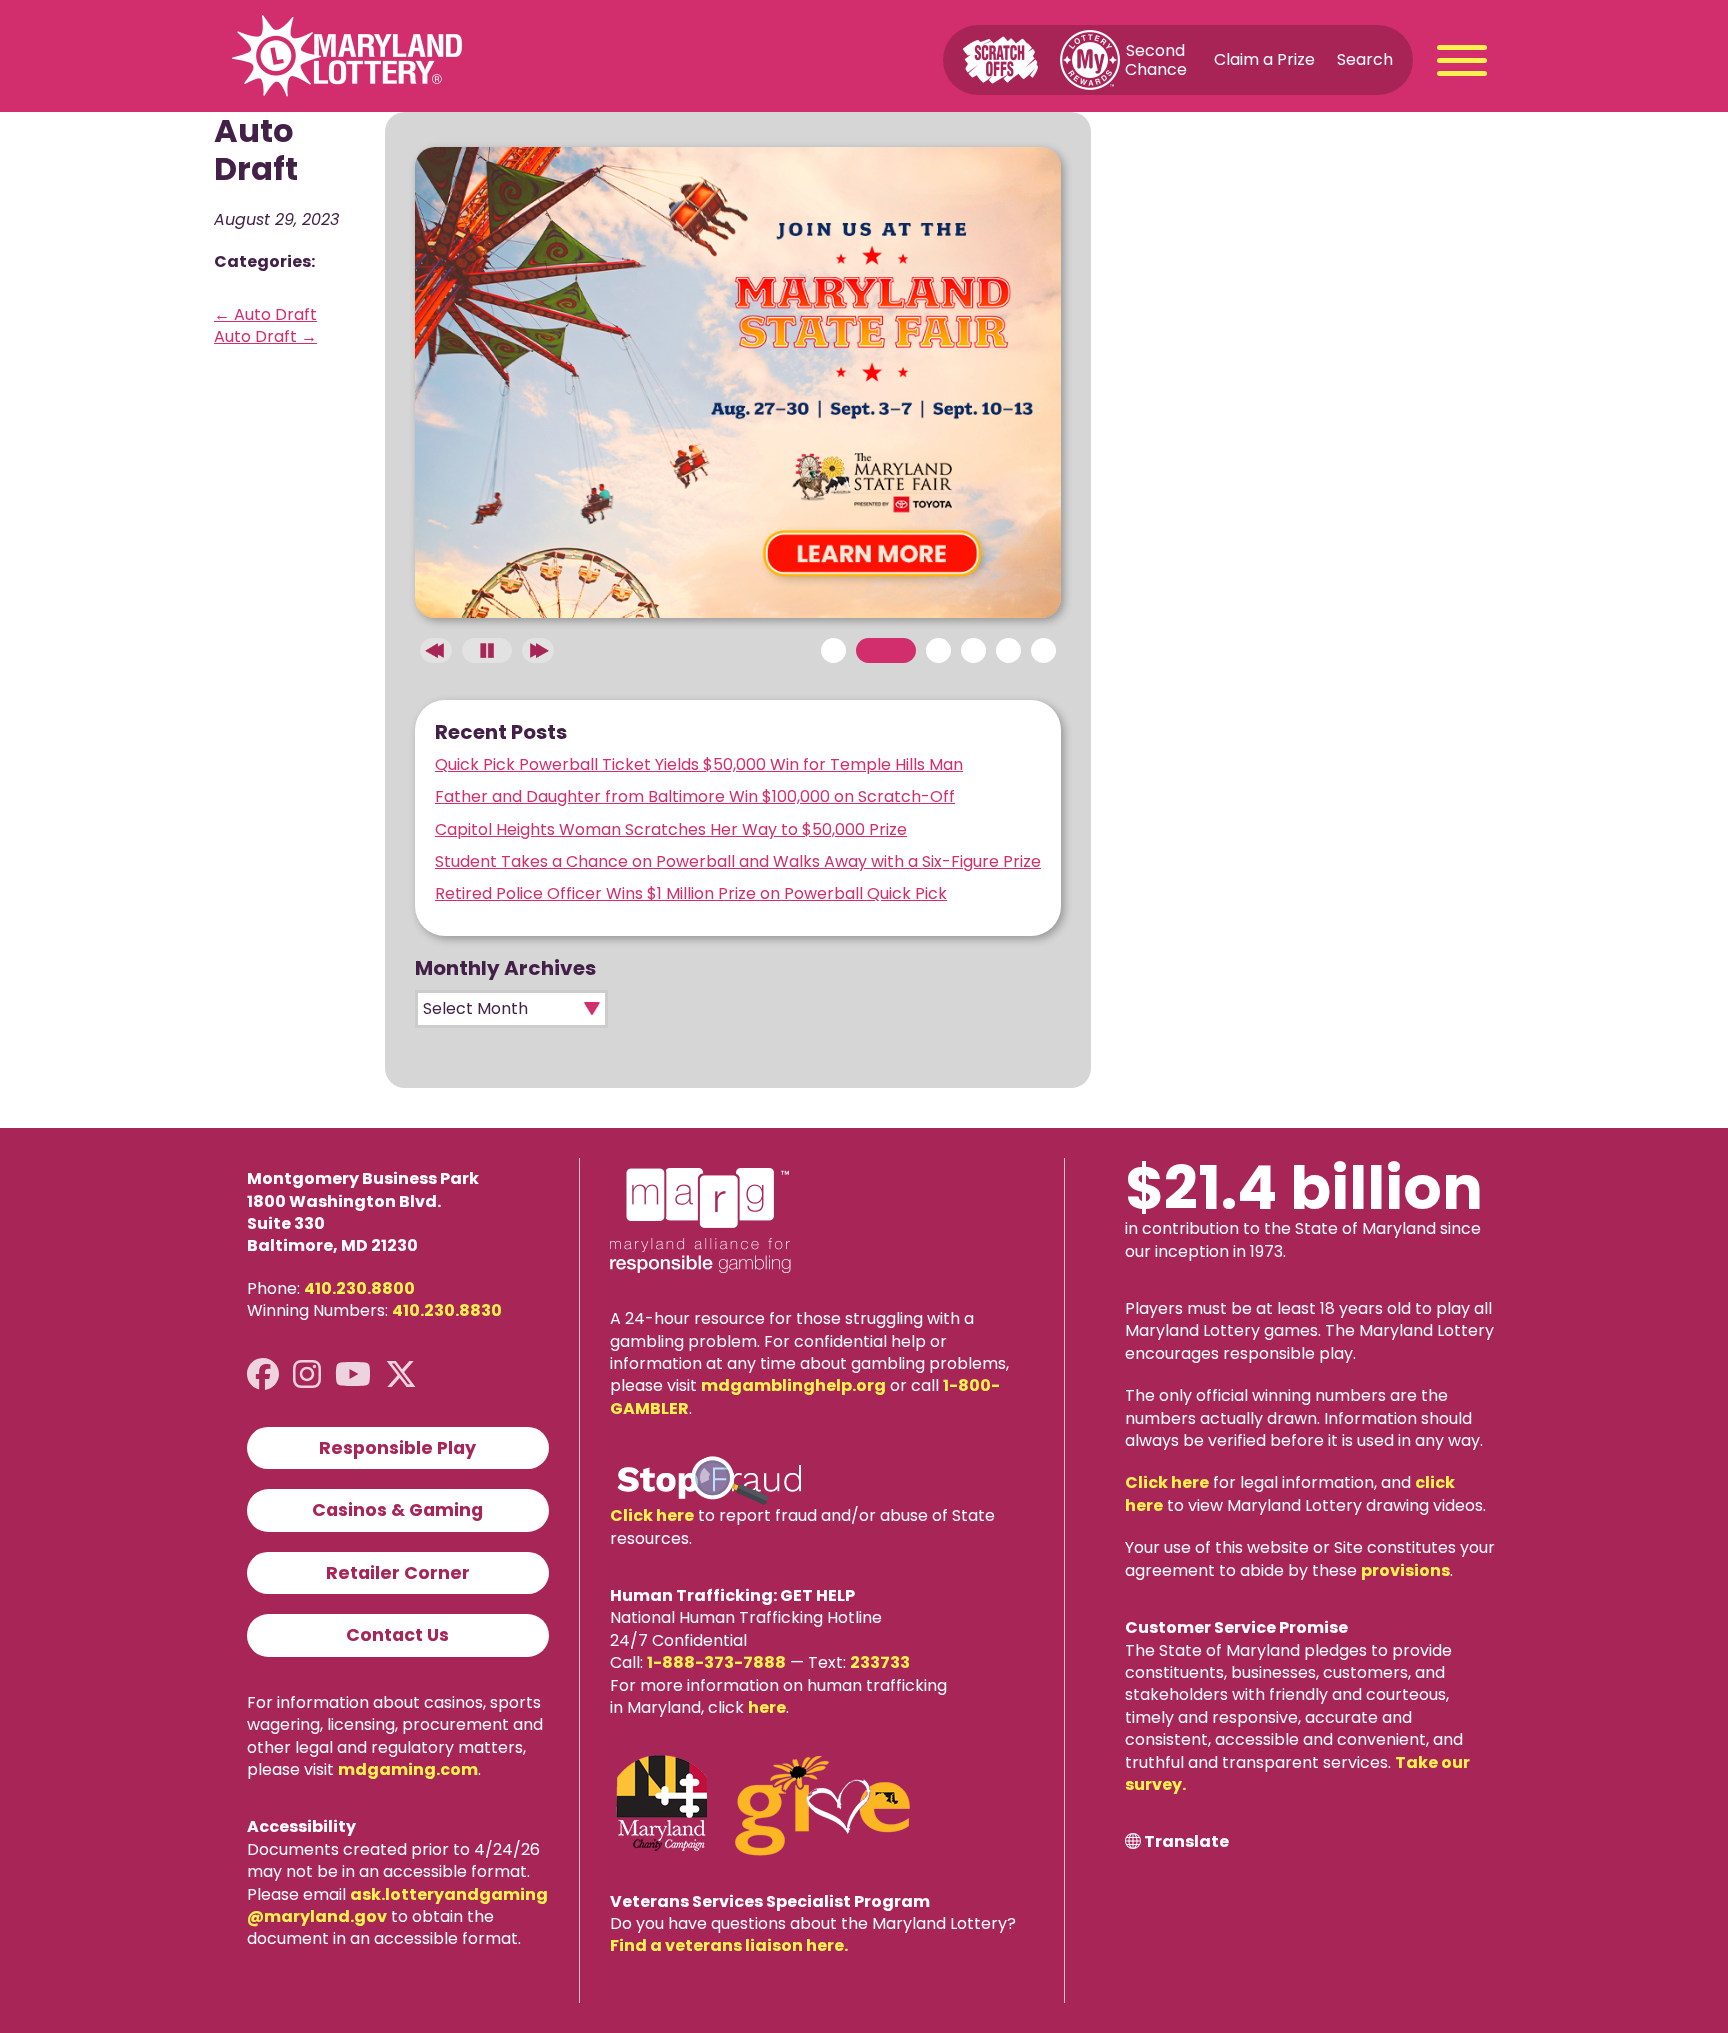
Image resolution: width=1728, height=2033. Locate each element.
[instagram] (307, 1374)
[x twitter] (401, 1374)
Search (1365, 59)
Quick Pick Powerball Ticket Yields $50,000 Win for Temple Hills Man (699, 764)
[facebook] (263, 1374)
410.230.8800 (359, 1288)
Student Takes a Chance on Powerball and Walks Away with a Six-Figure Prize (738, 861)
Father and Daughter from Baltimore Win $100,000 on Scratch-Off (695, 796)
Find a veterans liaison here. (729, 1945)
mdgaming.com (408, 1769)
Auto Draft (265, 314)
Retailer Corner (398, 1573)
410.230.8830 (447, 1310)
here (767, 1707)
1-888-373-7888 (716, 1662)
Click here (652, 1515)
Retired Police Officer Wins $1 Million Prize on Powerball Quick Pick (691, 893)
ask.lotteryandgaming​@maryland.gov (397, 1905)
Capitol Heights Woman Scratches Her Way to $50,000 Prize (671, 829)
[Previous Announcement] (436, 650)
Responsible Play (397, 1448)
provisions (1405, 1570)
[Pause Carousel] (487, 650)
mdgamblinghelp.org (793, 1385)
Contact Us (397, 1635)
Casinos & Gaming (397, 1510)
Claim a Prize (1264, 59)
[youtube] (353, 1374)
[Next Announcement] (538, 650)
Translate (1186, 1842)
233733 (880, 1662)
